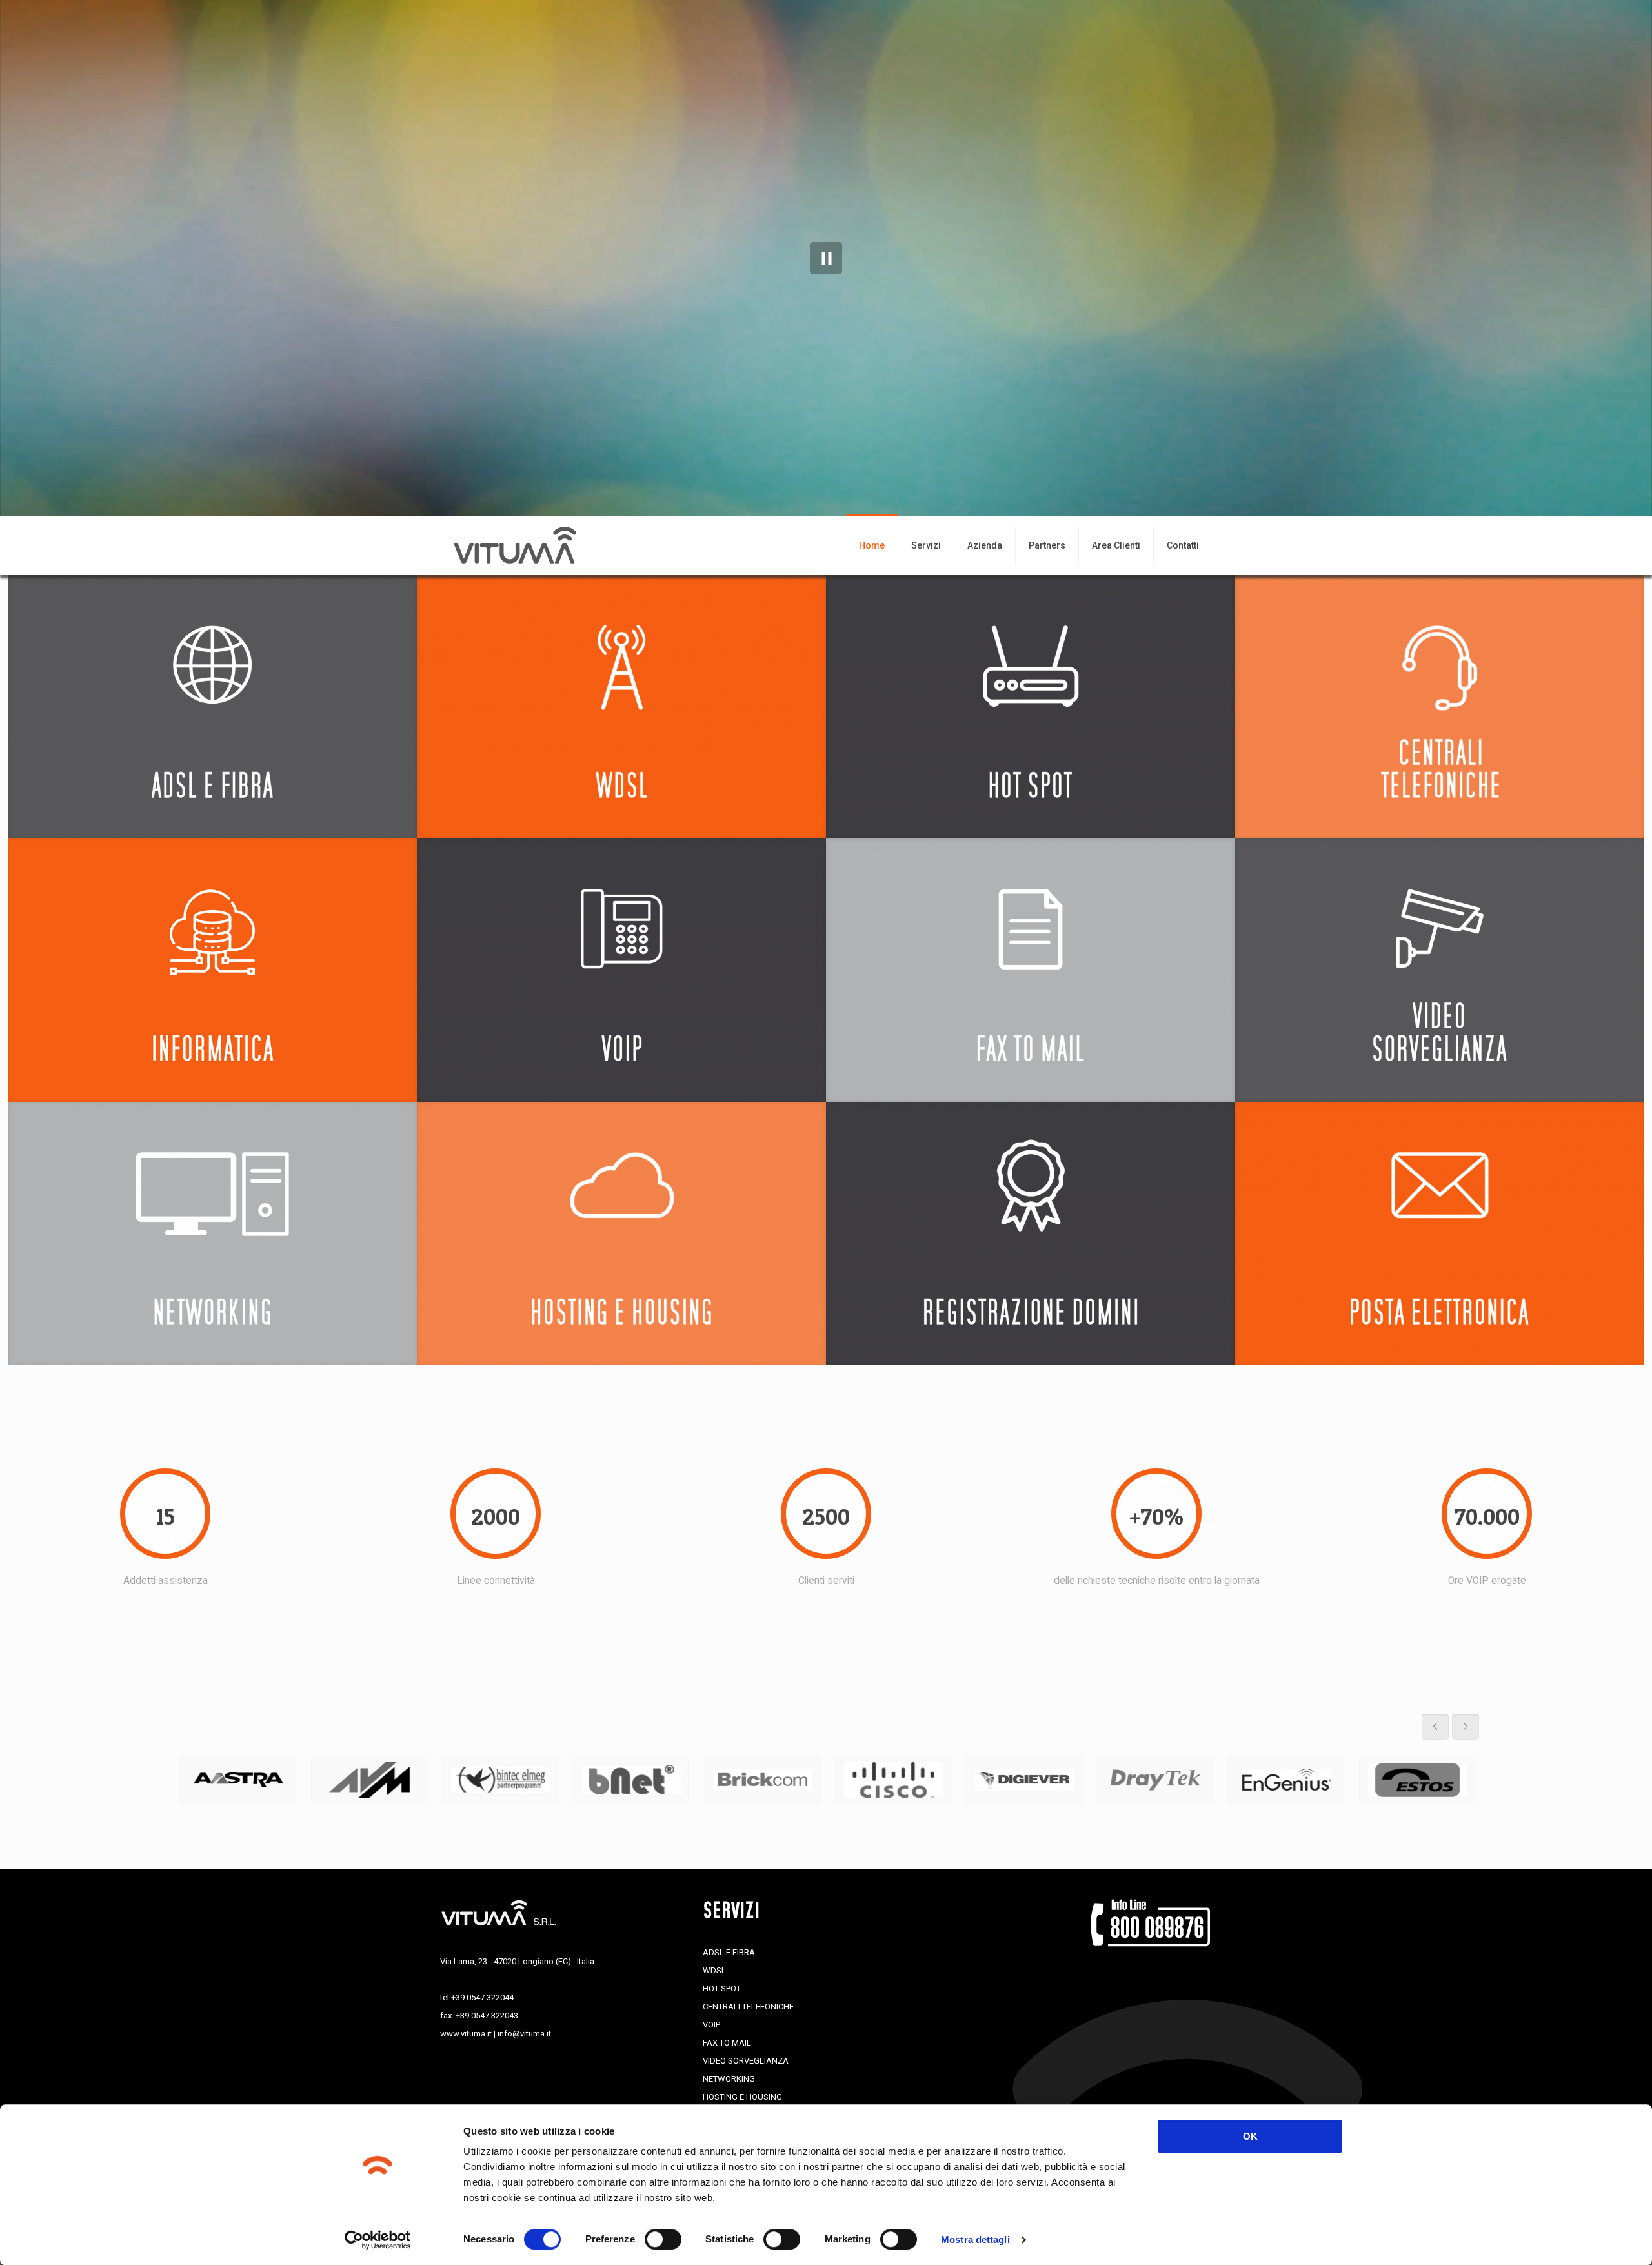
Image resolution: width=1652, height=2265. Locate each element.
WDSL (714, 1970)
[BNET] (631, 1780)
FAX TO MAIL (727, 2043)
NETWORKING (729, 2079)
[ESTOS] (1417, 1780)
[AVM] (369, 1780)
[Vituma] (520, 545)
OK (1250, 2136)
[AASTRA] (238, 1780)
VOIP (711, 2025)
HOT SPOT (722, 1988)
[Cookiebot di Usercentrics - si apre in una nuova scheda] (378, 2240)
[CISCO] (893, 1780)
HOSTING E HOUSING (742, 2097)
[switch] (663, 2239)
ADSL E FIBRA (729, 1952)
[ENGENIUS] (1286, 1780)
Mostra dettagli (975, 2240)
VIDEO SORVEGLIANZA (746, 2061)
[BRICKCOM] (762, 1780)
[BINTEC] (500, 1780)
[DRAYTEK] (1155, 1780)
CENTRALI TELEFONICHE (748, 2006)
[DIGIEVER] (1024, 1780)
